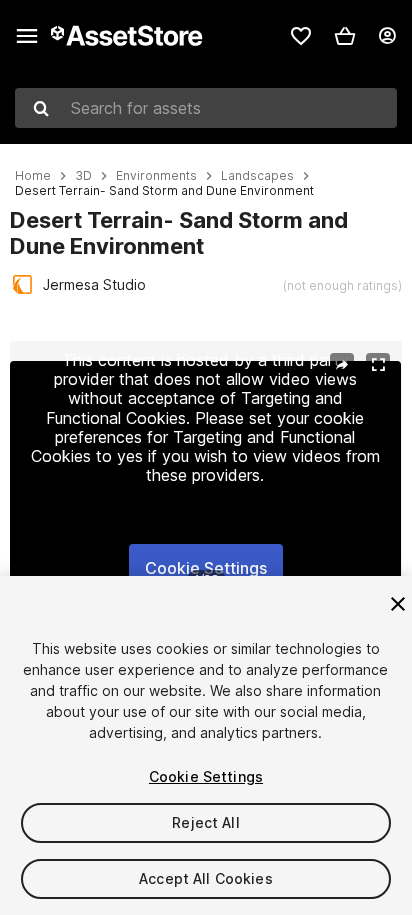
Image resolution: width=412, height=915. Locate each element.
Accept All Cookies (206, 878)
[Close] (398, 604)
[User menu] (387, 36)
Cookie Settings (206, 568)
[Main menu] (27, 36)
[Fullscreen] (378, 365)
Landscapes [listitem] (257, 176)
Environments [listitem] (156, 176)
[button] (345, 36)
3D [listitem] (83, 176)
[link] (301, 36)
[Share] (342, 365)
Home (33, 176)
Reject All (205, 822)
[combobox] (206, 108)
